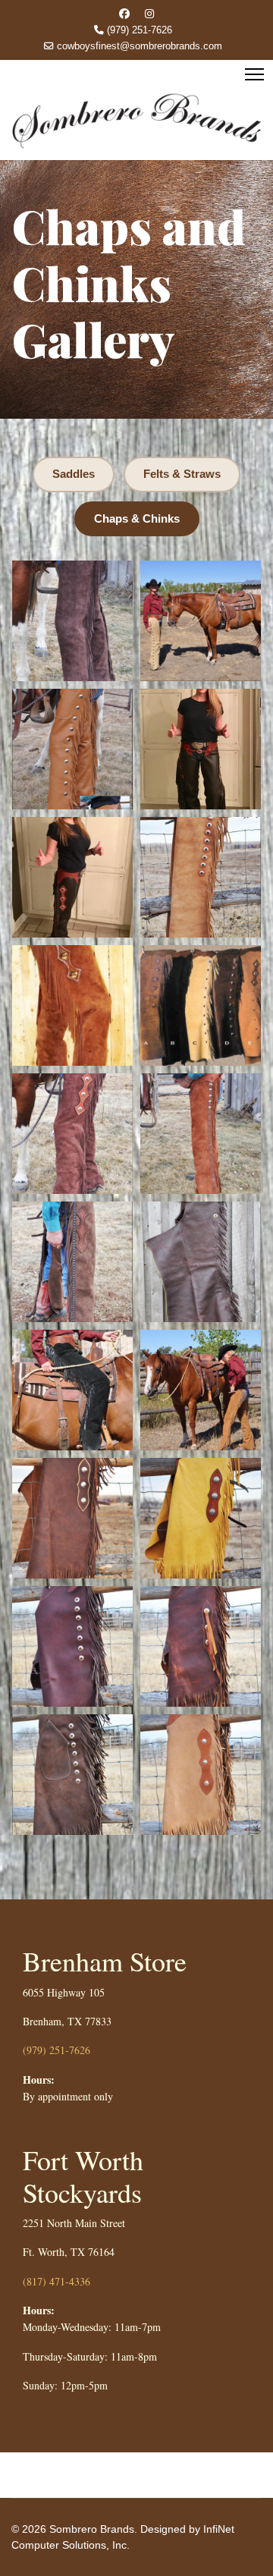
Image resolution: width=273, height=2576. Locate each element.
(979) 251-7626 (140, 30)
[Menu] (254, 74)
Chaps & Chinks (137, 518)
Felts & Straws (182, 474)
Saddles (74, 474)
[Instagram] (149, 14)
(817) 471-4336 (56, 2281)
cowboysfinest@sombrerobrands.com (140, 46)
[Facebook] (124, 14)
